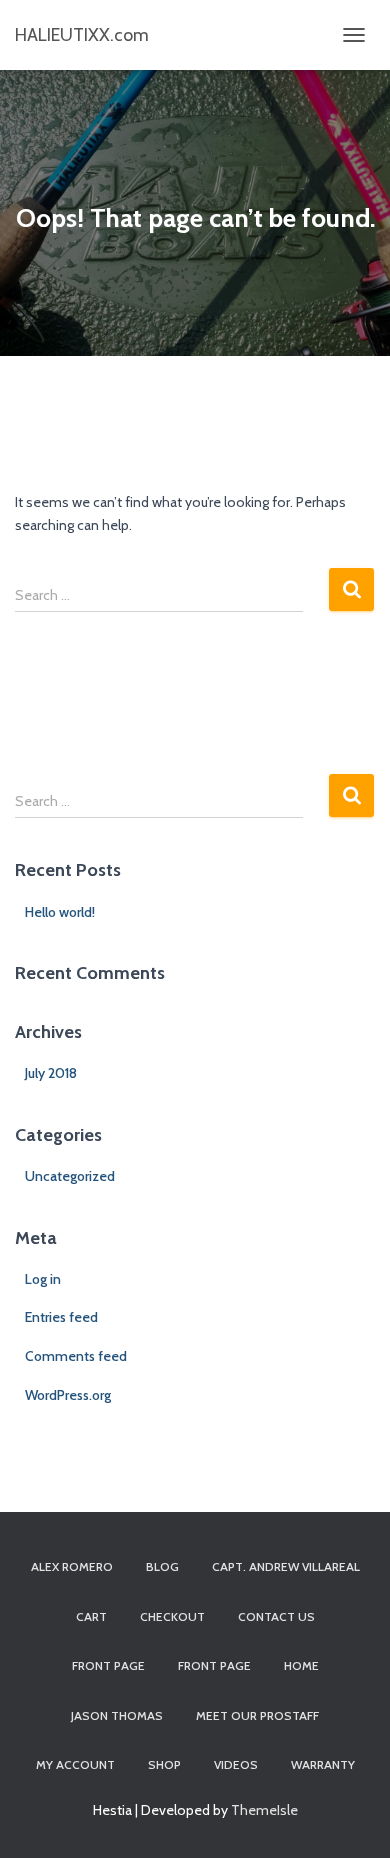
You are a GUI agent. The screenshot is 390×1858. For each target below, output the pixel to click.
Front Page (214, 1665)
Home (301, 1665)
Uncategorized (70, 1176)
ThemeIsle (264, 1810)
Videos (236, 1764)
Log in (43, 1279)
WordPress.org (68, 1395)
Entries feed (61, 1317)
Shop (164, 1764)
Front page (108, 1665)
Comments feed (76, 1356)
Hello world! (60, 912)
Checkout (172, 1616)
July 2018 (51, 1073)
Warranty (323, 1764)
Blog (162, 1566)
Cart (91, 1616)
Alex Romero (72, 1566)
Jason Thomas (117, 1715)
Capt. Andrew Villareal (286, 1566)
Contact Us (276, 1616)
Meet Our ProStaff (257, 1715)
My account (75, 1764)
